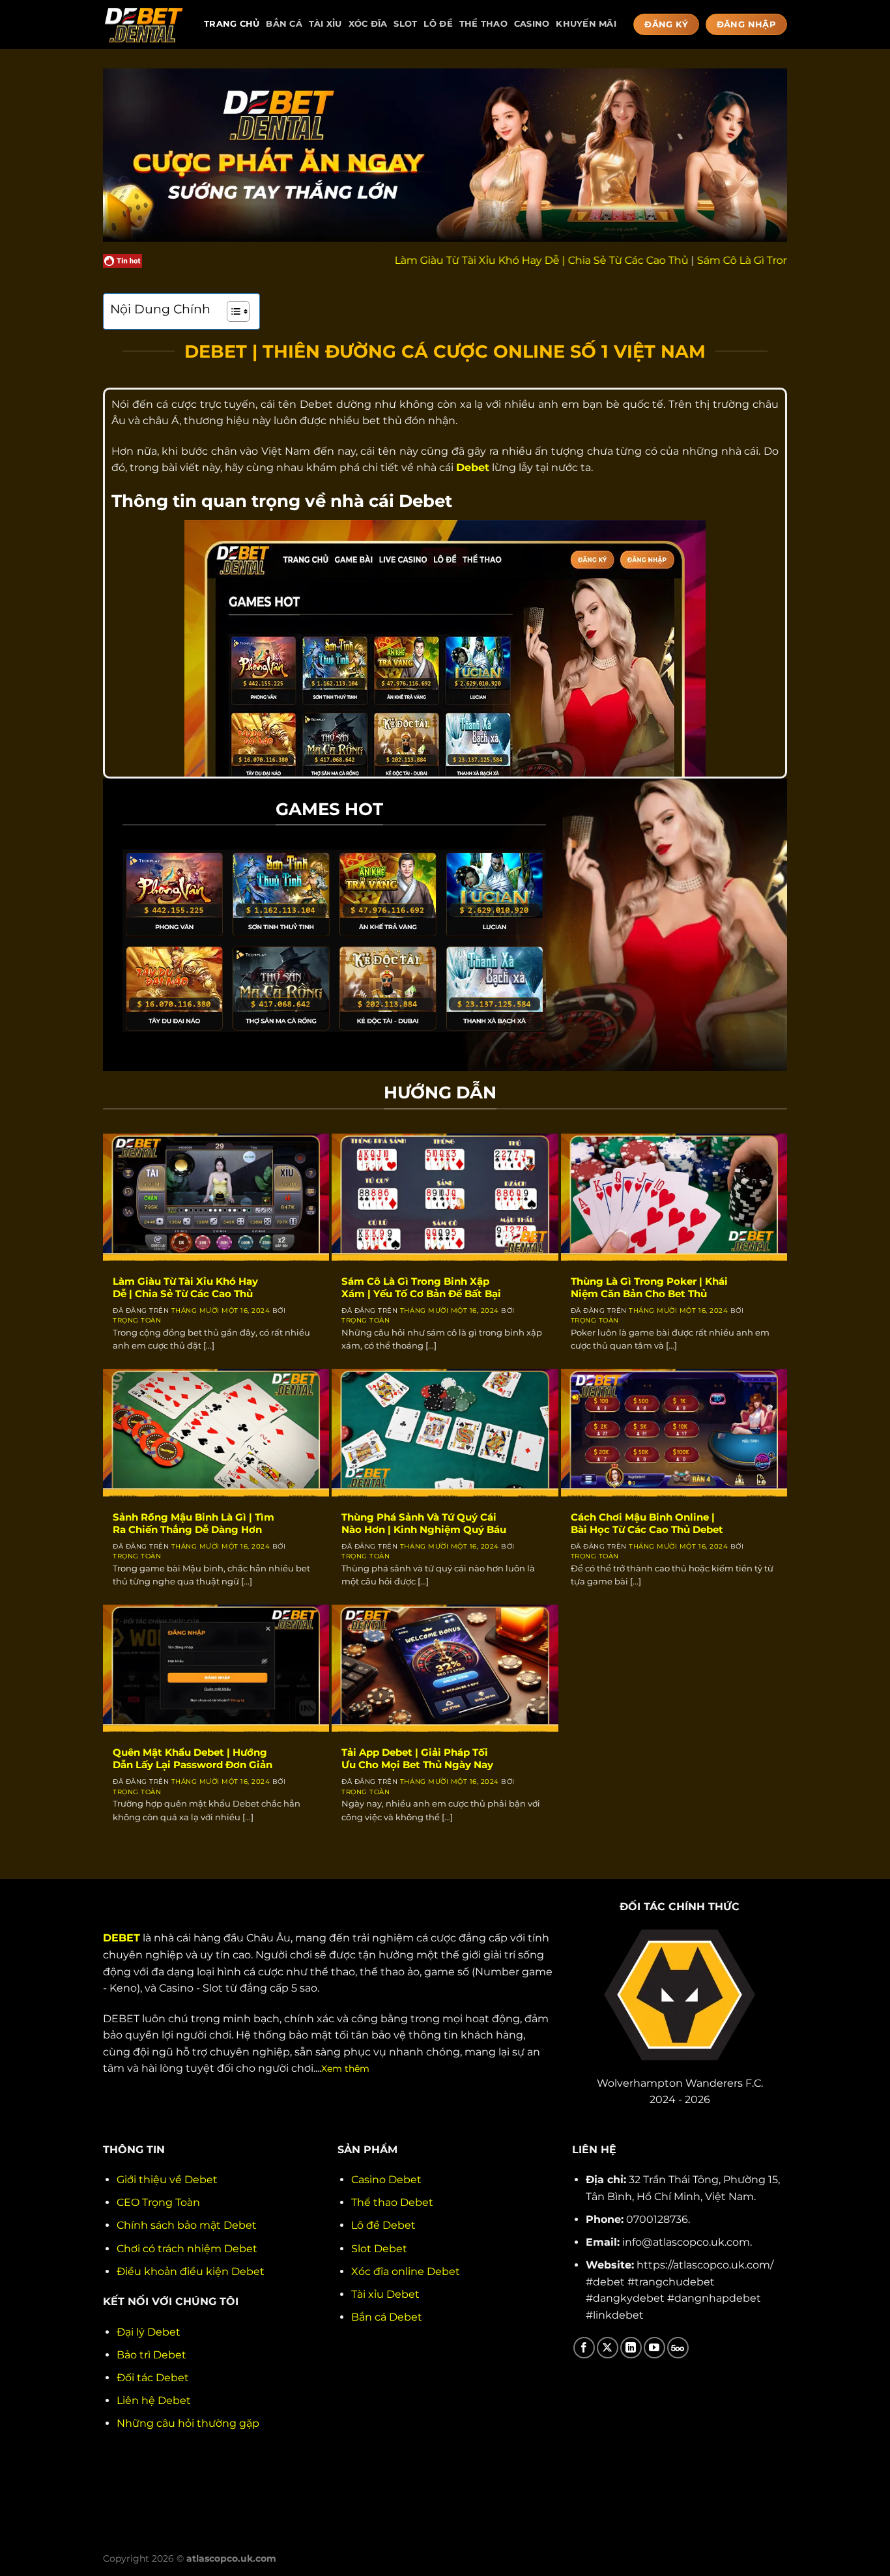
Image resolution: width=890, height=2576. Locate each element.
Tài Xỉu (325, 24)
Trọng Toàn (137, 1320)
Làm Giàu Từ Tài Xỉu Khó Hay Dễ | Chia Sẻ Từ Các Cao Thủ (464, 260)
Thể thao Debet (392, 2202)
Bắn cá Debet (387, 2317)
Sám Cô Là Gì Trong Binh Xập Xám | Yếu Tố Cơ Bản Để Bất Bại (421, 1288)
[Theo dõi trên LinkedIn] (631, 2348)
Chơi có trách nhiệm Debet (187, 2249)
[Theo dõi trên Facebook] (584, 2348)
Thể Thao (483, 24)
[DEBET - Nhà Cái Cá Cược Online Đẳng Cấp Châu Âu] (144, 24)
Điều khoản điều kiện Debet (191, 2271)
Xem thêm (345, 2068)
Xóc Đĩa (368, 24)
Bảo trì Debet (151, 2355)
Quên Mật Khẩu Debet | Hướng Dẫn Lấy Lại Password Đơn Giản (193, 1759)
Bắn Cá (284, 24)
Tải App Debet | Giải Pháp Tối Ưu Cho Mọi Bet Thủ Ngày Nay (417, 1759)
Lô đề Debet (383, 2225)
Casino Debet (386, 2180)
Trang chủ (232, 24)
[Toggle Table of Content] (232, 311)
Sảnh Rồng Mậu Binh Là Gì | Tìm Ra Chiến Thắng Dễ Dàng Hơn (194, 1524)
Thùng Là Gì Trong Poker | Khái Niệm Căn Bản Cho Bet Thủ (649, 1288)
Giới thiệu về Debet (167, 2180)
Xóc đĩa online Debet (406, 2271)
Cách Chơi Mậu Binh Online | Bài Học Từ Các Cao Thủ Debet (647, 1524)
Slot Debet (379, 2249)
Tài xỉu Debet (385, 2294)
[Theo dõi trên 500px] (678, 2348)
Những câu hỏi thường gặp (188, 2423)
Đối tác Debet (153, 2378)
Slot (405, 24)
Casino (532, 24)
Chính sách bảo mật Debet (187, 2225)
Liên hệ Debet (154, 2400)
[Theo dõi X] (608, 2348)
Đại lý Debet (149, 2332)
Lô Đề (438, 24)
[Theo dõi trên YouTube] (654, 2348)
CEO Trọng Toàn (158, 2202)
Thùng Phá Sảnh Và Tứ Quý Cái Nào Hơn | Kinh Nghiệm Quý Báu (424, 1524)
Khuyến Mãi (586, 24)
